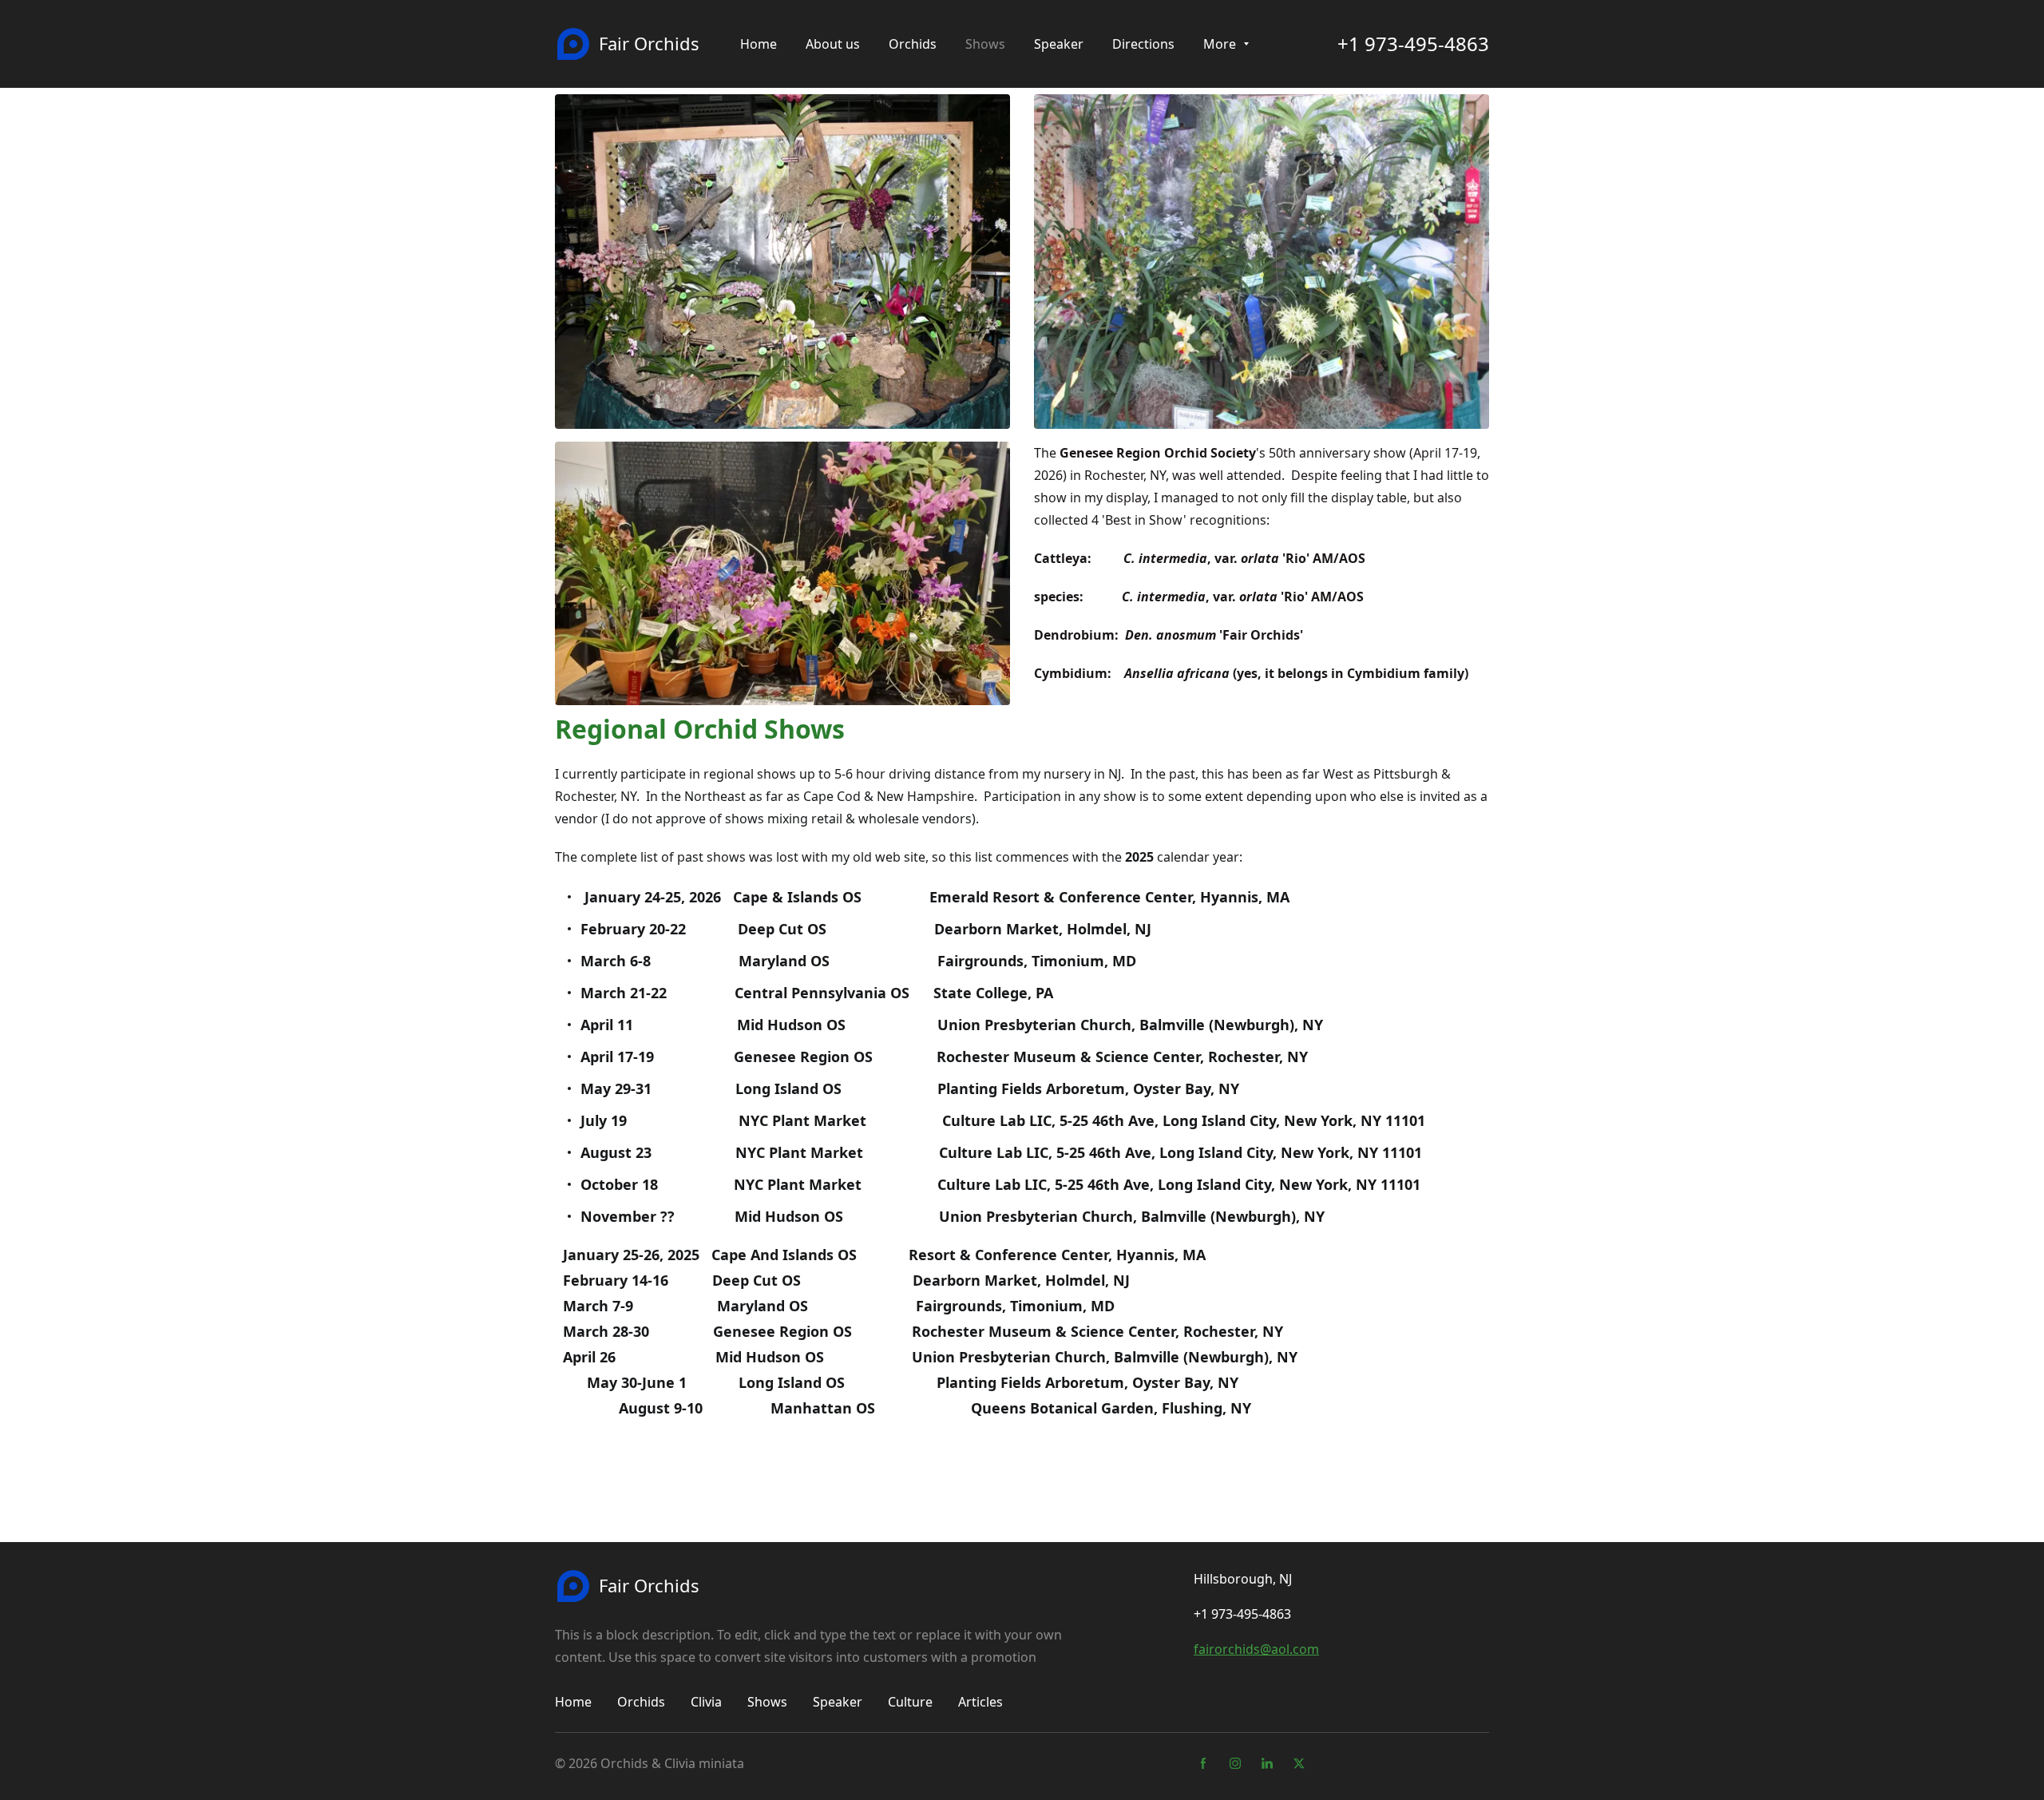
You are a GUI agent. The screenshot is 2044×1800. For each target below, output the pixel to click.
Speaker (838, 1702)
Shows (767, 1702)
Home (573, 1702)
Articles (980, 1702)
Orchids (641, 1702)
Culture (910, 1702)
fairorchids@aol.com (1256, 1649)
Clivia (706, 1702)
